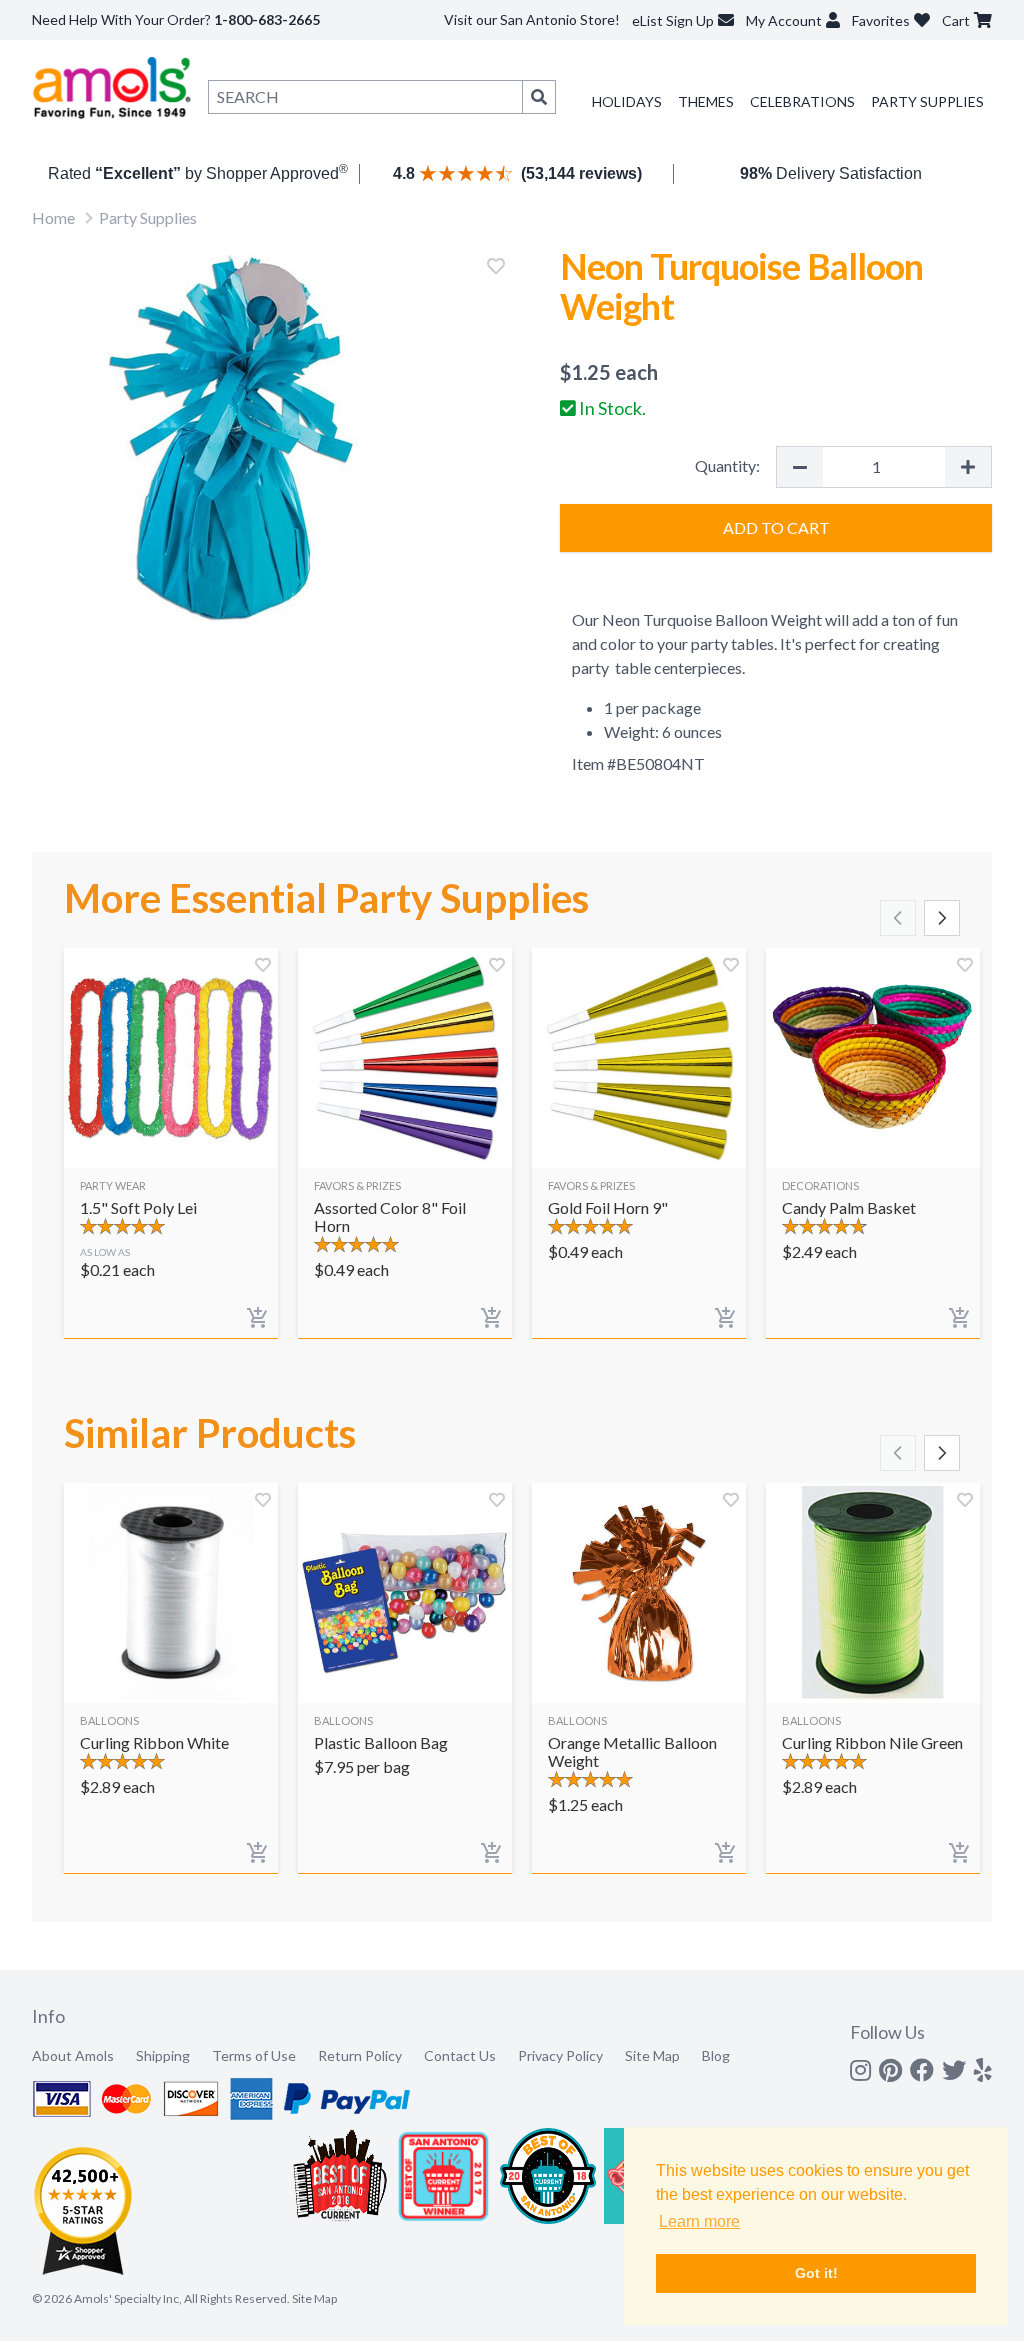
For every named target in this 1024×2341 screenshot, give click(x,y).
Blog (716, 2055)
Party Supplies (927, 101)
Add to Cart (776, 527)
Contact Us (460, 2055)
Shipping (163, 2055)
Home (53, 217)
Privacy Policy (560, 2055)
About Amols (73, 2055)
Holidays (627, 101)
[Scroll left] (898, 918)
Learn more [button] (699, 2221)
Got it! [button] (816, 2273)
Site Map (652, 2055)
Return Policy (360, 2055)
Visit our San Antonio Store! (532, 19)
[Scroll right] (942, 918)
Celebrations (802, 101)
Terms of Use (254, 2055)
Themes (706, 101)
